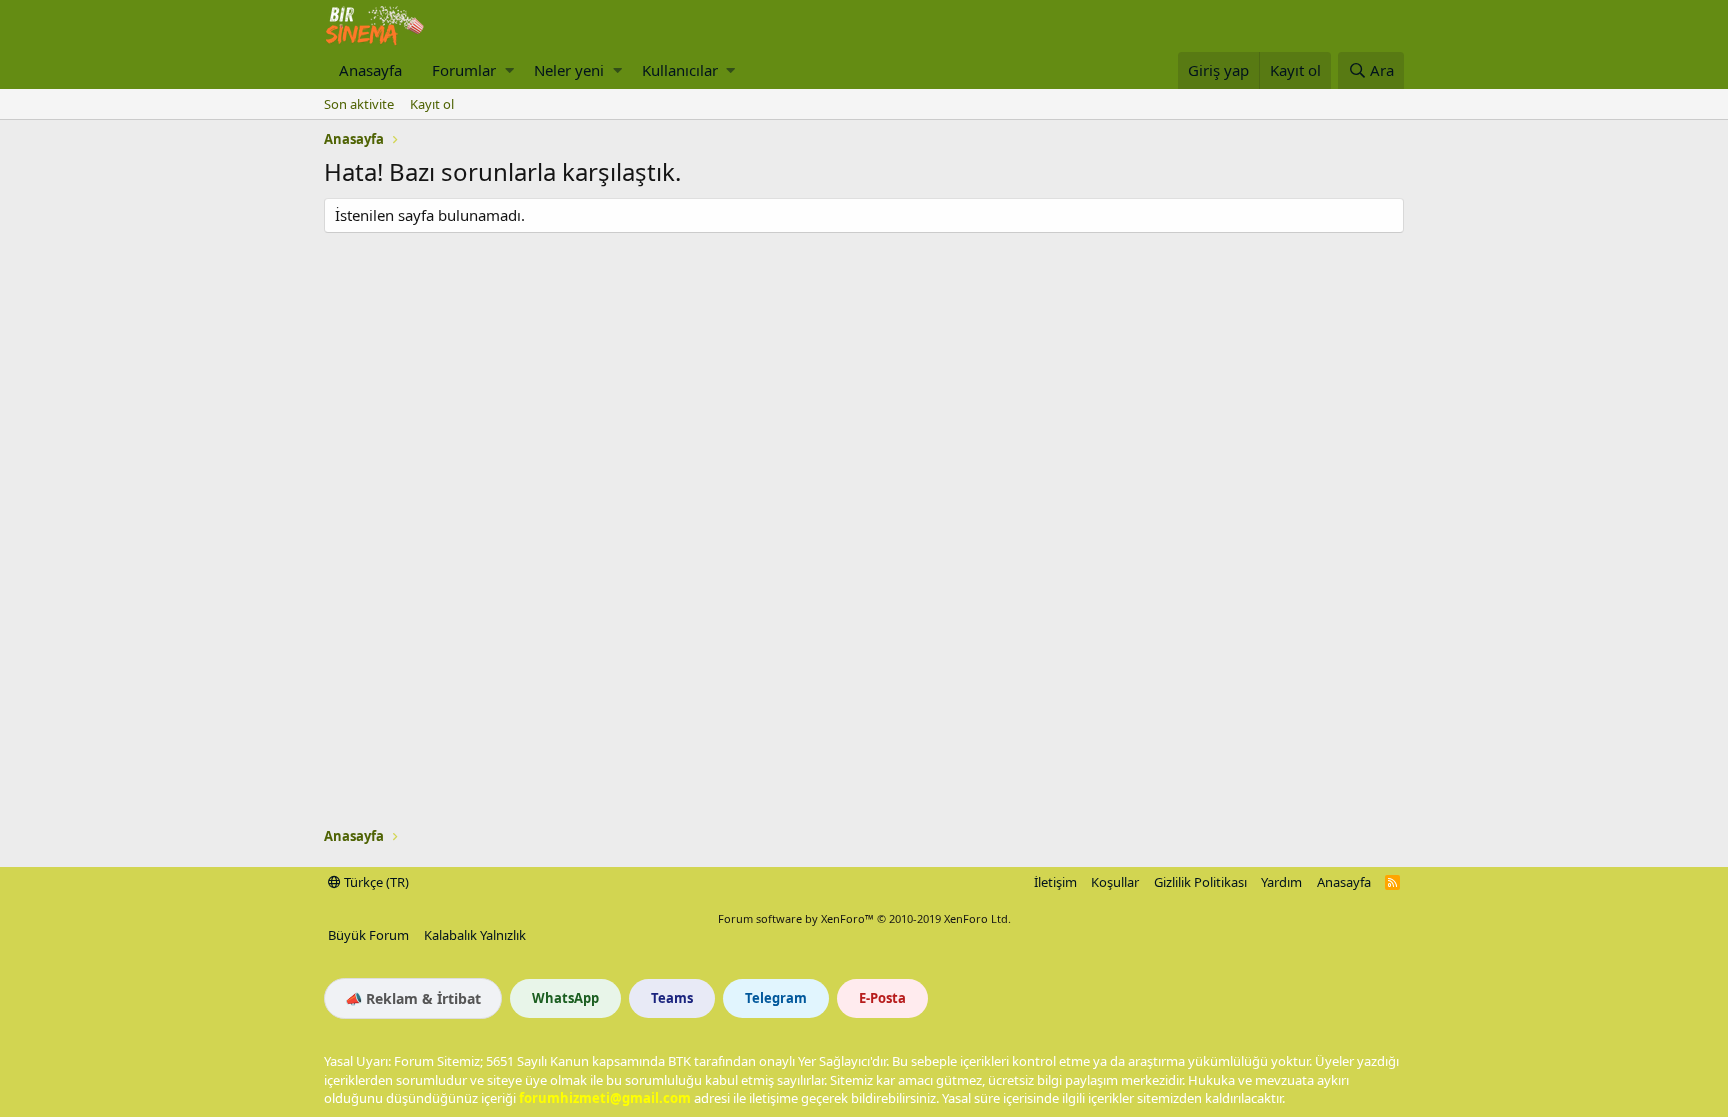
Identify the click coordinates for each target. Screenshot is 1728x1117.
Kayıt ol (432, 104)
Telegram (776, 998)
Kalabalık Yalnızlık (475, 935)
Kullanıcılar (680, 70)
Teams (672, 998)
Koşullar (1115, 882)
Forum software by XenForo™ (864, 918)
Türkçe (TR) (375, 882)
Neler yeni (569, 70)
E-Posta (882, 998)
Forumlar (464, 70)
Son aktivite (359, 104)
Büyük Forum (368, 935)
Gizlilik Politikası (1200, 882)
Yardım (1281, 882)
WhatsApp (565, 998)
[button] (509, 70)
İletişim (1055, 882)
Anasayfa (370, 70)
